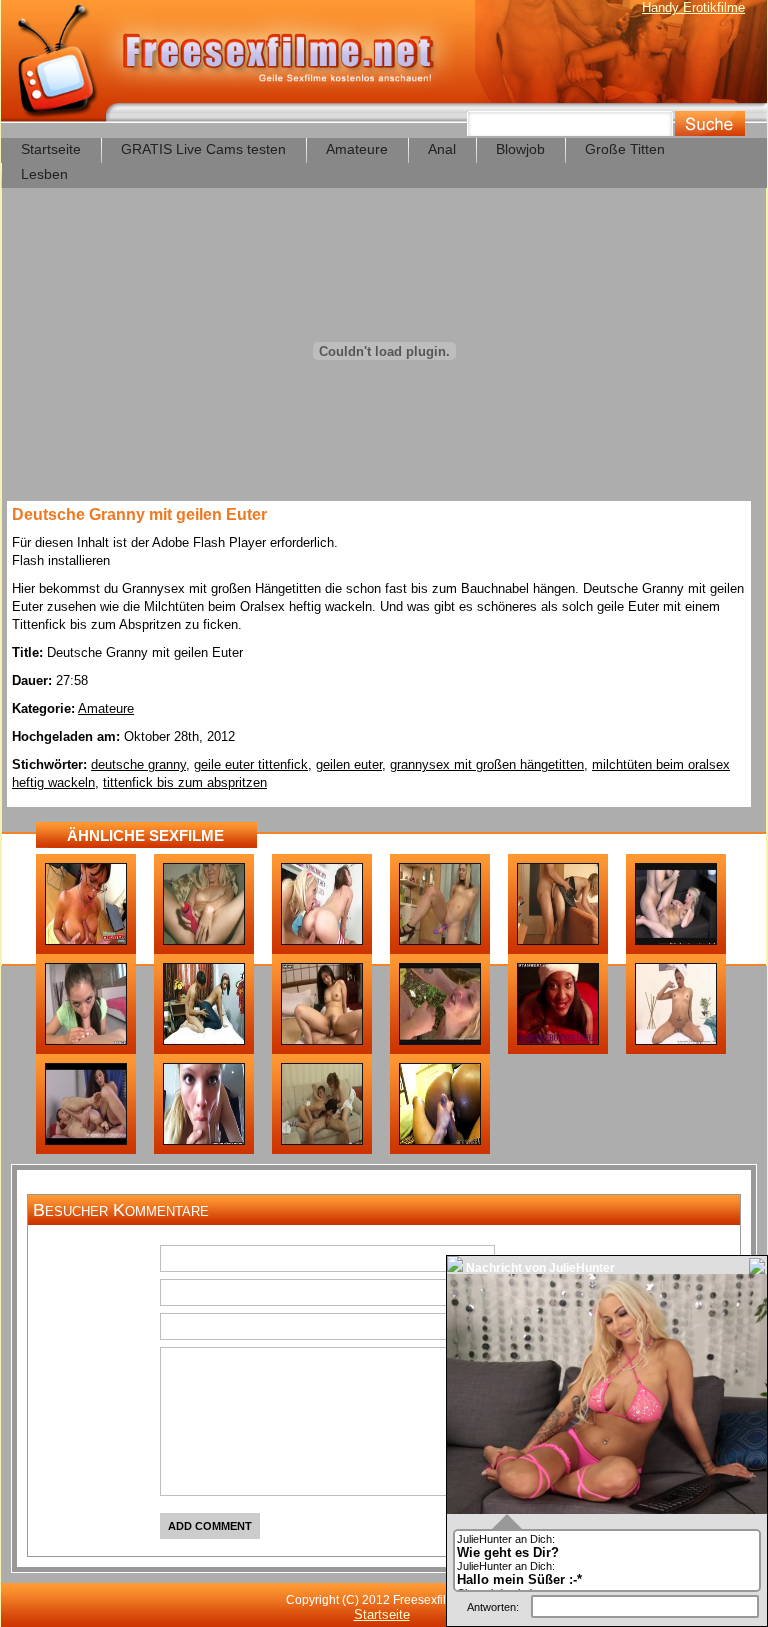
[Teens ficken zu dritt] (322, 1141)
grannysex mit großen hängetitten (487, 764)
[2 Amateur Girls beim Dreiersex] (322, 941)
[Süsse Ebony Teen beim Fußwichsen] (558, 1041)
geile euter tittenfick (251, 764)
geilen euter (349, 764)
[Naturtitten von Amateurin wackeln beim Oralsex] (204, 1141)
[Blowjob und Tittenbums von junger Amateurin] (86, 1041)
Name (123, 1261)
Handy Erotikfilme (693, 7)
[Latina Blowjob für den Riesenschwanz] (676, 1041)
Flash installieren (61, 560)
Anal (442, 149)
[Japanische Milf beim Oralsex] (322, 1041)
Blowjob (520, 149)
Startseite (51, 149)
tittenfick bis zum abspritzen (185, 782)
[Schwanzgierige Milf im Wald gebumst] (440, 1041)
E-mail (122, 1295)
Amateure (357, 149)
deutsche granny (138, 764)
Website (116, 1329)
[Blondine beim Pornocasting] (676, 941)
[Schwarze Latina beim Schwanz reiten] (440, 1141)
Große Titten (625, 149)
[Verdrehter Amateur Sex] (86, 1141)
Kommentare (101, 1363)
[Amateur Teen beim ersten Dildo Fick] (440, 941)
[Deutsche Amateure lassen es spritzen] (558, 941)
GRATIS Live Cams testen (203, 149)
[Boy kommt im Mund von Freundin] (204, 1041)
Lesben (44, 174)
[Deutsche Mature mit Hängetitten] (86, 941)
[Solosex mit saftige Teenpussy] (204, 941)
